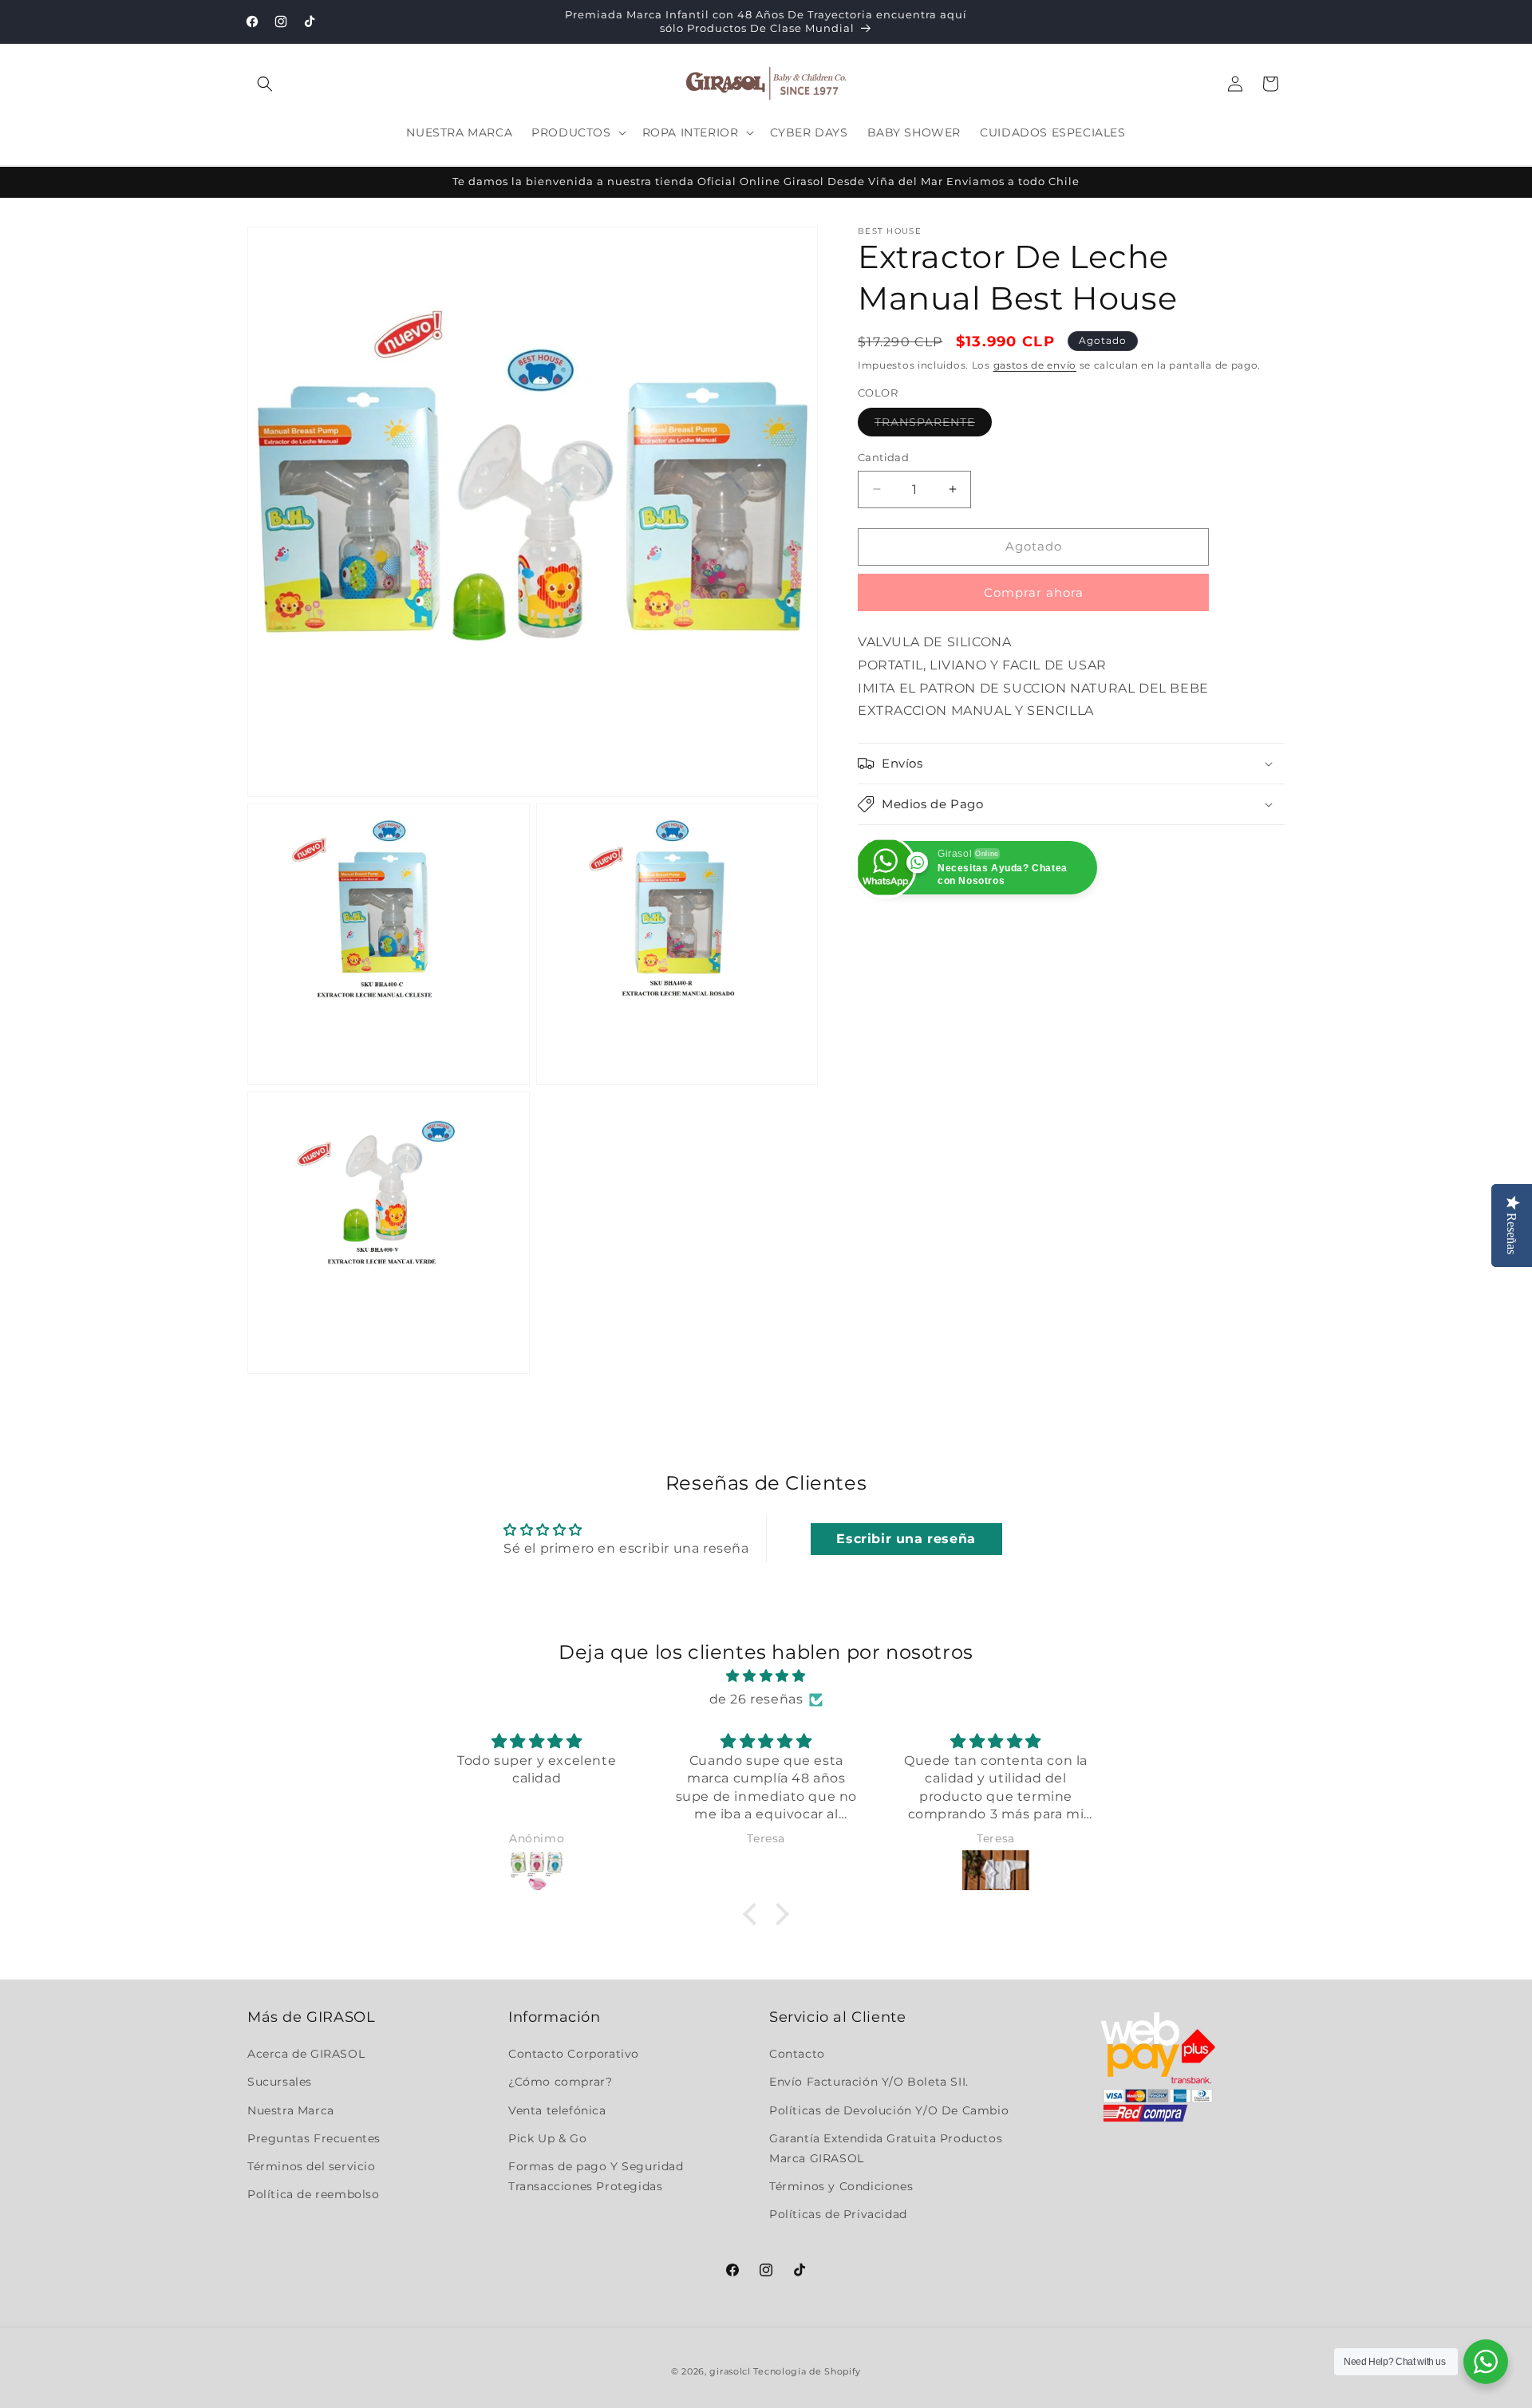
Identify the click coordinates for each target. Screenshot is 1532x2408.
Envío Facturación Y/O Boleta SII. (869, 2082)
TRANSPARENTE (933, 425)
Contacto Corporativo (574, 2054)
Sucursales (280, 2082)
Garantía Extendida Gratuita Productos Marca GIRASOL (886, 2148)
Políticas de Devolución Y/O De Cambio (889, 2110)
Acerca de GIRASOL (306, 2054)
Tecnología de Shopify (807, 2371)
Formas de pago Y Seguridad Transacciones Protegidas (596, 2176)
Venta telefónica (557, 2110)
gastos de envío (1035, 365)
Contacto (797, 2054)
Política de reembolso (314, 2194)
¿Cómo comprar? (560, 2082)
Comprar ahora (1034, 592)
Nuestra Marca (291, 2110)
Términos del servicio (312, 2166)
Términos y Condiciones (841, 2186)
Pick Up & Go (547, 2138)
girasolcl (730, 2371)
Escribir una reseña (906, 1539)
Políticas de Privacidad (838, 2214)
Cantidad (883, 457)
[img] (766, 1676)
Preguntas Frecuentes (314, 2138)
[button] (265, 84)
